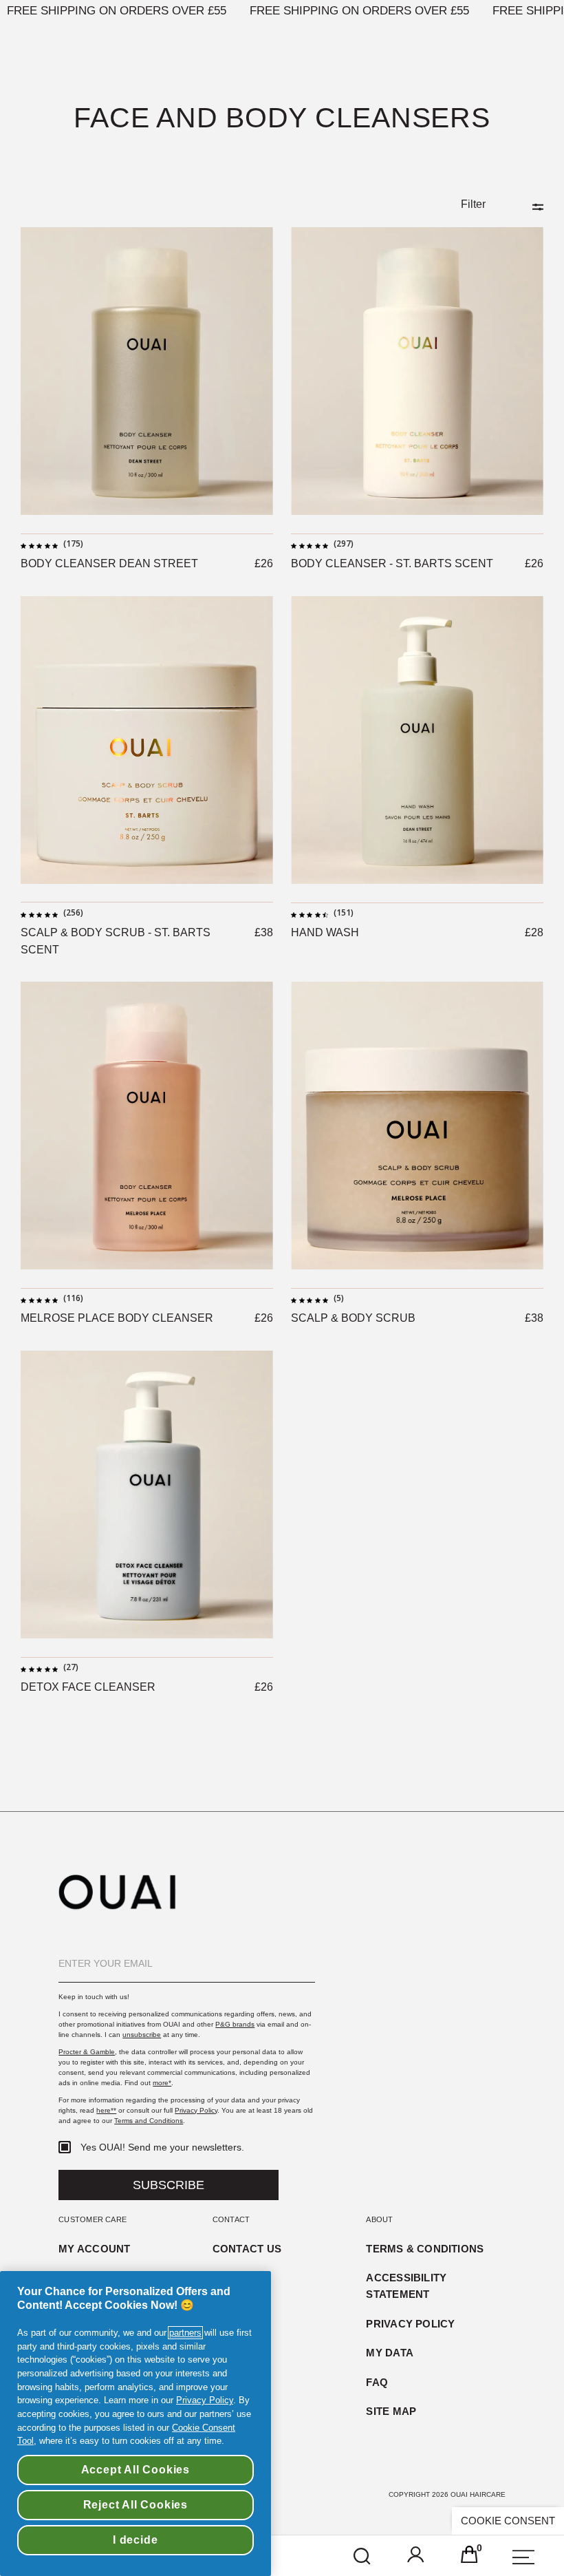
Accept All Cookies (135, 2470)
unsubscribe (142, 2035)
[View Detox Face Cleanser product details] (147, 1495)
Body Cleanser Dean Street (109, 563)
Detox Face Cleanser (88, 1687)
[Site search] (362, 2557)
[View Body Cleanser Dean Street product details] (147, 371)
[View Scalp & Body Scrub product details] (417, 1126)
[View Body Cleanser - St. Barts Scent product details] (417, 371)
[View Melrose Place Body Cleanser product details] (147, 1126)
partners (185, 2333)
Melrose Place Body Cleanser (117, 1318)
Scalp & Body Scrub (353, 1318)
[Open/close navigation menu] (523, 2557)
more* (162, 2083)
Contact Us (247, 2249)
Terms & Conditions (425, 2249)
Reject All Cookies (135, 2505)
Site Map (391, 2411)
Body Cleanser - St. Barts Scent (392, 563)
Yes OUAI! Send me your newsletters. (162, 2147)
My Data (390, 2353)
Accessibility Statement (406, 2285)
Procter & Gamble (87, 2052)
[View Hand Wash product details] (417, 740)
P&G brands (235, 2024)
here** (106, 2110)
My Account (94, 2249)
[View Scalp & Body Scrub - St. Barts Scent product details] (147, 740)
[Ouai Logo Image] (117, 1907)
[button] (416, 2557)
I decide (135, 2540)
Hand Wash (325, 932)
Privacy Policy (196, 2110)
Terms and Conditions (149, 2121)
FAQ (377, 2382)
